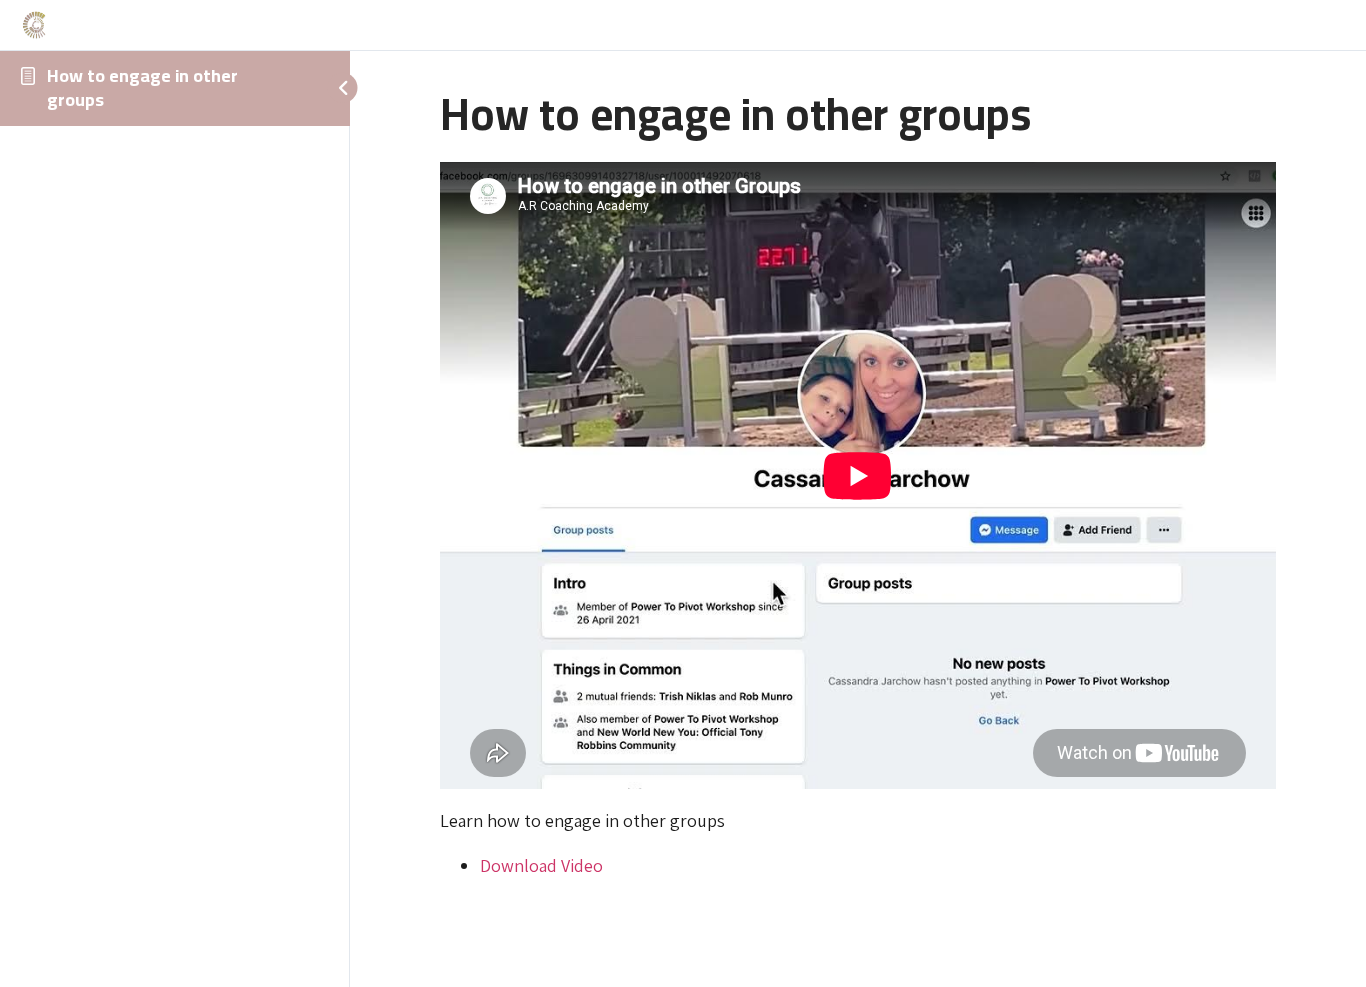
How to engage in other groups (142, 87)
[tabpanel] (858, 520)
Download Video (541, 865)
